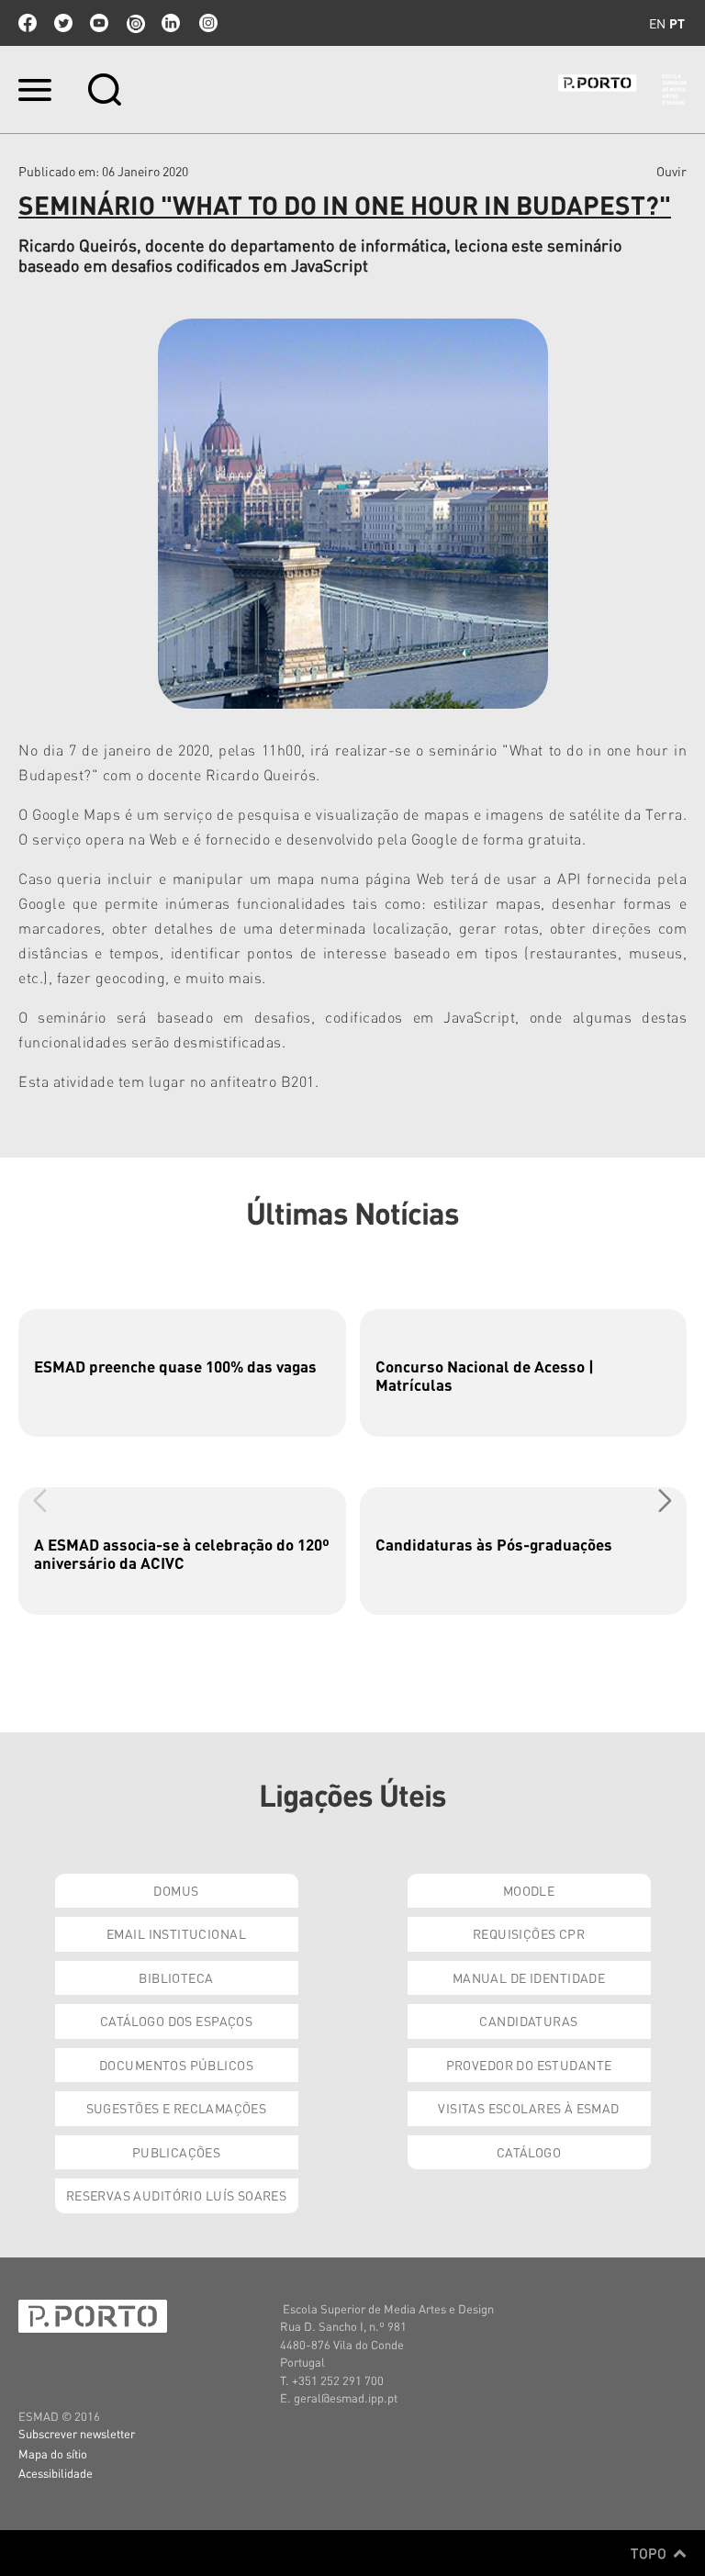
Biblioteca (176, 1977)
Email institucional (176, 1933)
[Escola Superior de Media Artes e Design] (622, 90)
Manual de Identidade (529, 1977)
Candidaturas (528, 2021)
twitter (63, 23)
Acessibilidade (56, 2473)
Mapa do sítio (53, 2453)
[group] (182, 1373)
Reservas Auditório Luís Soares (177, 2195)
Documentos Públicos (176, 2065)
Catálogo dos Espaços (176, 2021)
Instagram (207, 23)
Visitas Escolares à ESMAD (529, 2108)
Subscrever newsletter (77, 2433)
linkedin (171, 23)
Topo (650, 2553)
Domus (176, 1890)
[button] (665, 1500)
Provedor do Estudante (529, 2065)
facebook (28, 23)
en (657, 23)
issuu (135, 23)
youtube (99, 23)
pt (677, 23)
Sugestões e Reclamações (177, 2108)
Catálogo (529, 2152)
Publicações (177, 2152)
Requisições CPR (529, 1933)
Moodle (529, 1890)
